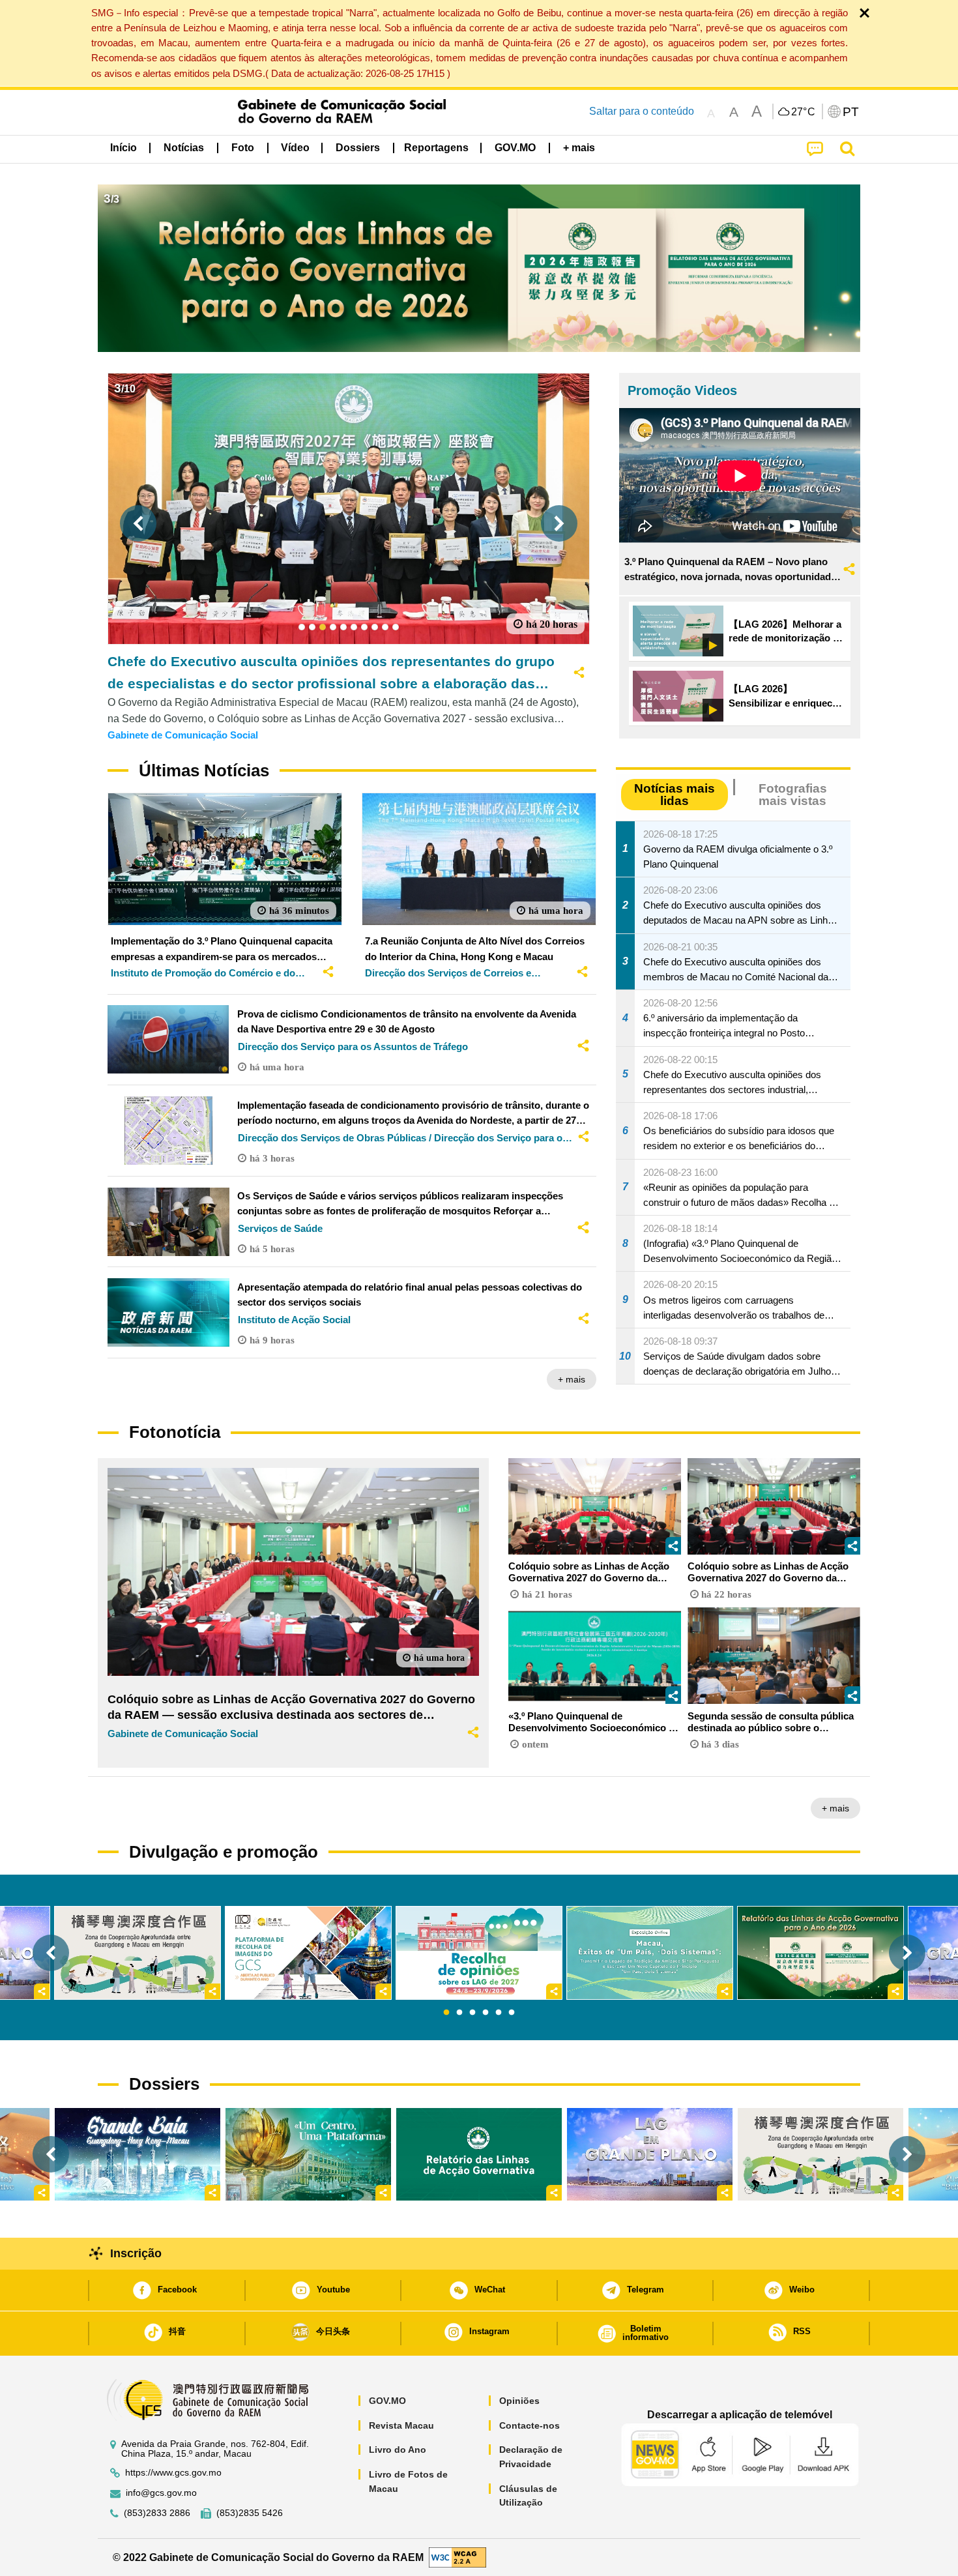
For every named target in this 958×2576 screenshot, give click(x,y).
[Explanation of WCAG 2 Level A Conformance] (457, 2557)
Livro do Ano (398, 2450)
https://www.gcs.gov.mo (173, 2473)
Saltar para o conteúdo (642, 111)
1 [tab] (446, 2013)
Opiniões (519, 2401)
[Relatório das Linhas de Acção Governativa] (479, 2154)
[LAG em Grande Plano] (650, 2154)
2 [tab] (459, 2013)
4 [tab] (486, 2013)
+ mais (572, 1379)
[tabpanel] (479, 1953)
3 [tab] (472, 2013)
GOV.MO (387, 2401)
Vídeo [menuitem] (295, 148)
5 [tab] (499, 2013)
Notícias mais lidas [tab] (675, 795)
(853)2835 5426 (250, 2513)
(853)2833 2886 (157, 2513)
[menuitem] (184, 148)
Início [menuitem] (123, 148)
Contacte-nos (530, 2425)
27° (804, 112)
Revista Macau (401, 2425)
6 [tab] (512, 2013)
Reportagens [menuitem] (436, 148)
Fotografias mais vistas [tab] (793, 795)
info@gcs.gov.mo (161, 2493)
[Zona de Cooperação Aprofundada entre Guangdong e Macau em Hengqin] (820, 2154)
